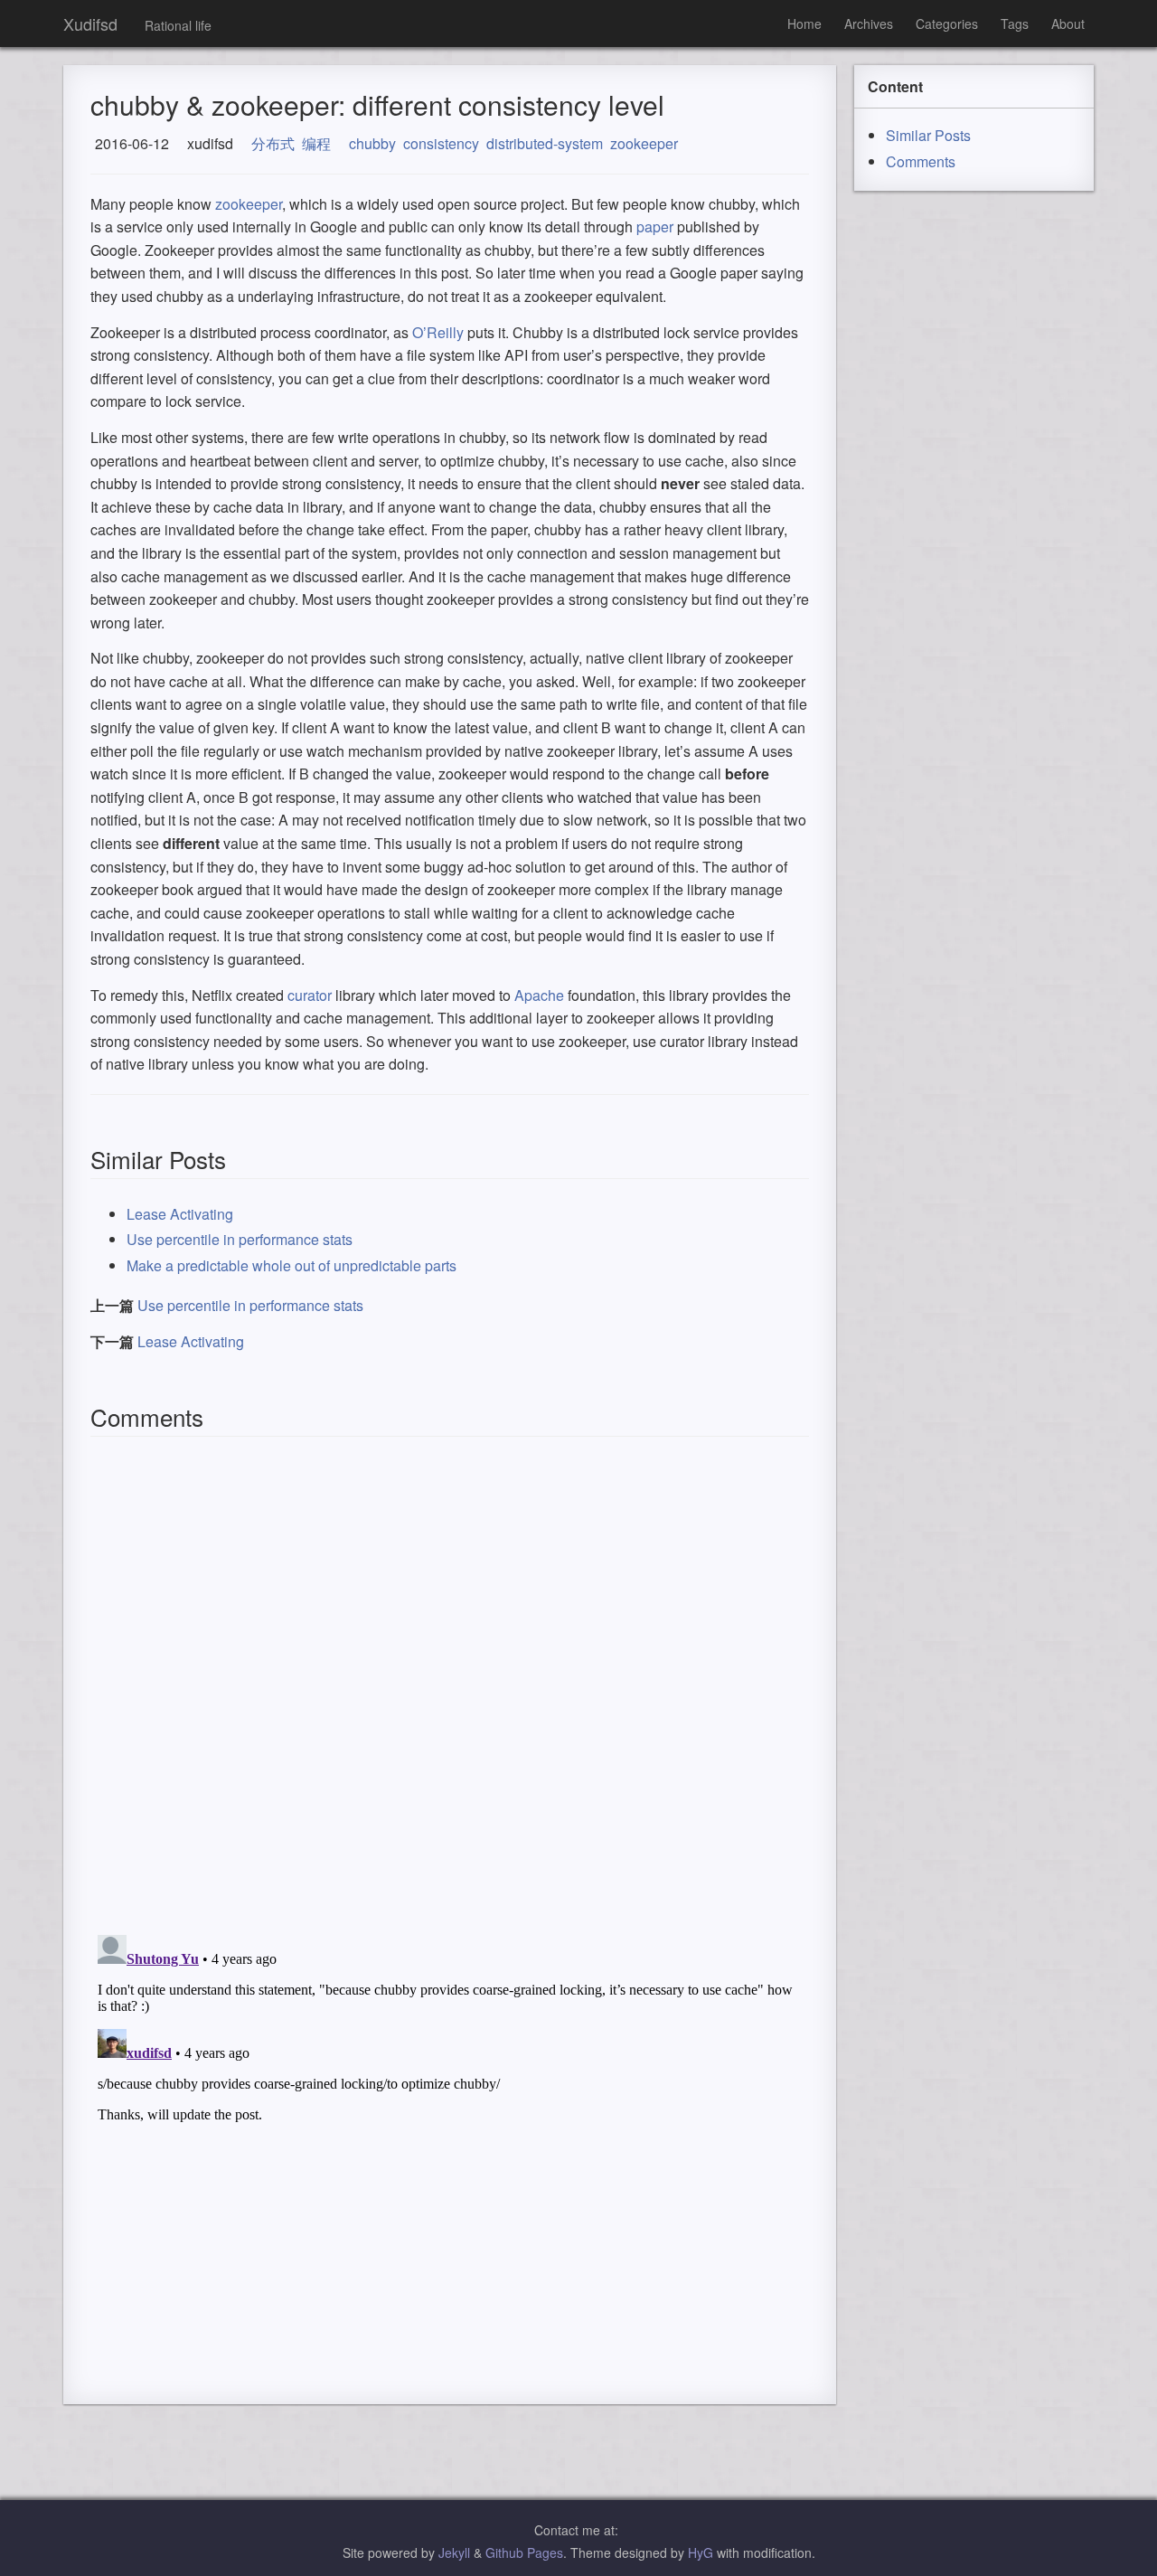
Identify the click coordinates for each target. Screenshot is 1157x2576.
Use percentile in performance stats (240, 1239)
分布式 (273, 143)
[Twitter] (623, 2530)
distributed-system (545, 143)
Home (804, 24)
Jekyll (454, 2552)
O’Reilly (438, 332)
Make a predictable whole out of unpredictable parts (292, 1265)
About (1068, 24)
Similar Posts (928, 135)
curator (310, 995)
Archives (869, 24)
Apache (539, 995)
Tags (1015, 24)
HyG (701, 2552)
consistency (441, 143)
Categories (947, 24)
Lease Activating (180, 1214)
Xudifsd (90, 24)
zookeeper (644, 143)
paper (655, 226)
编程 (316, 143)
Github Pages (524, 2552)
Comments (921, 161)
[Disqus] (450, 1685)
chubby (372, 143)
